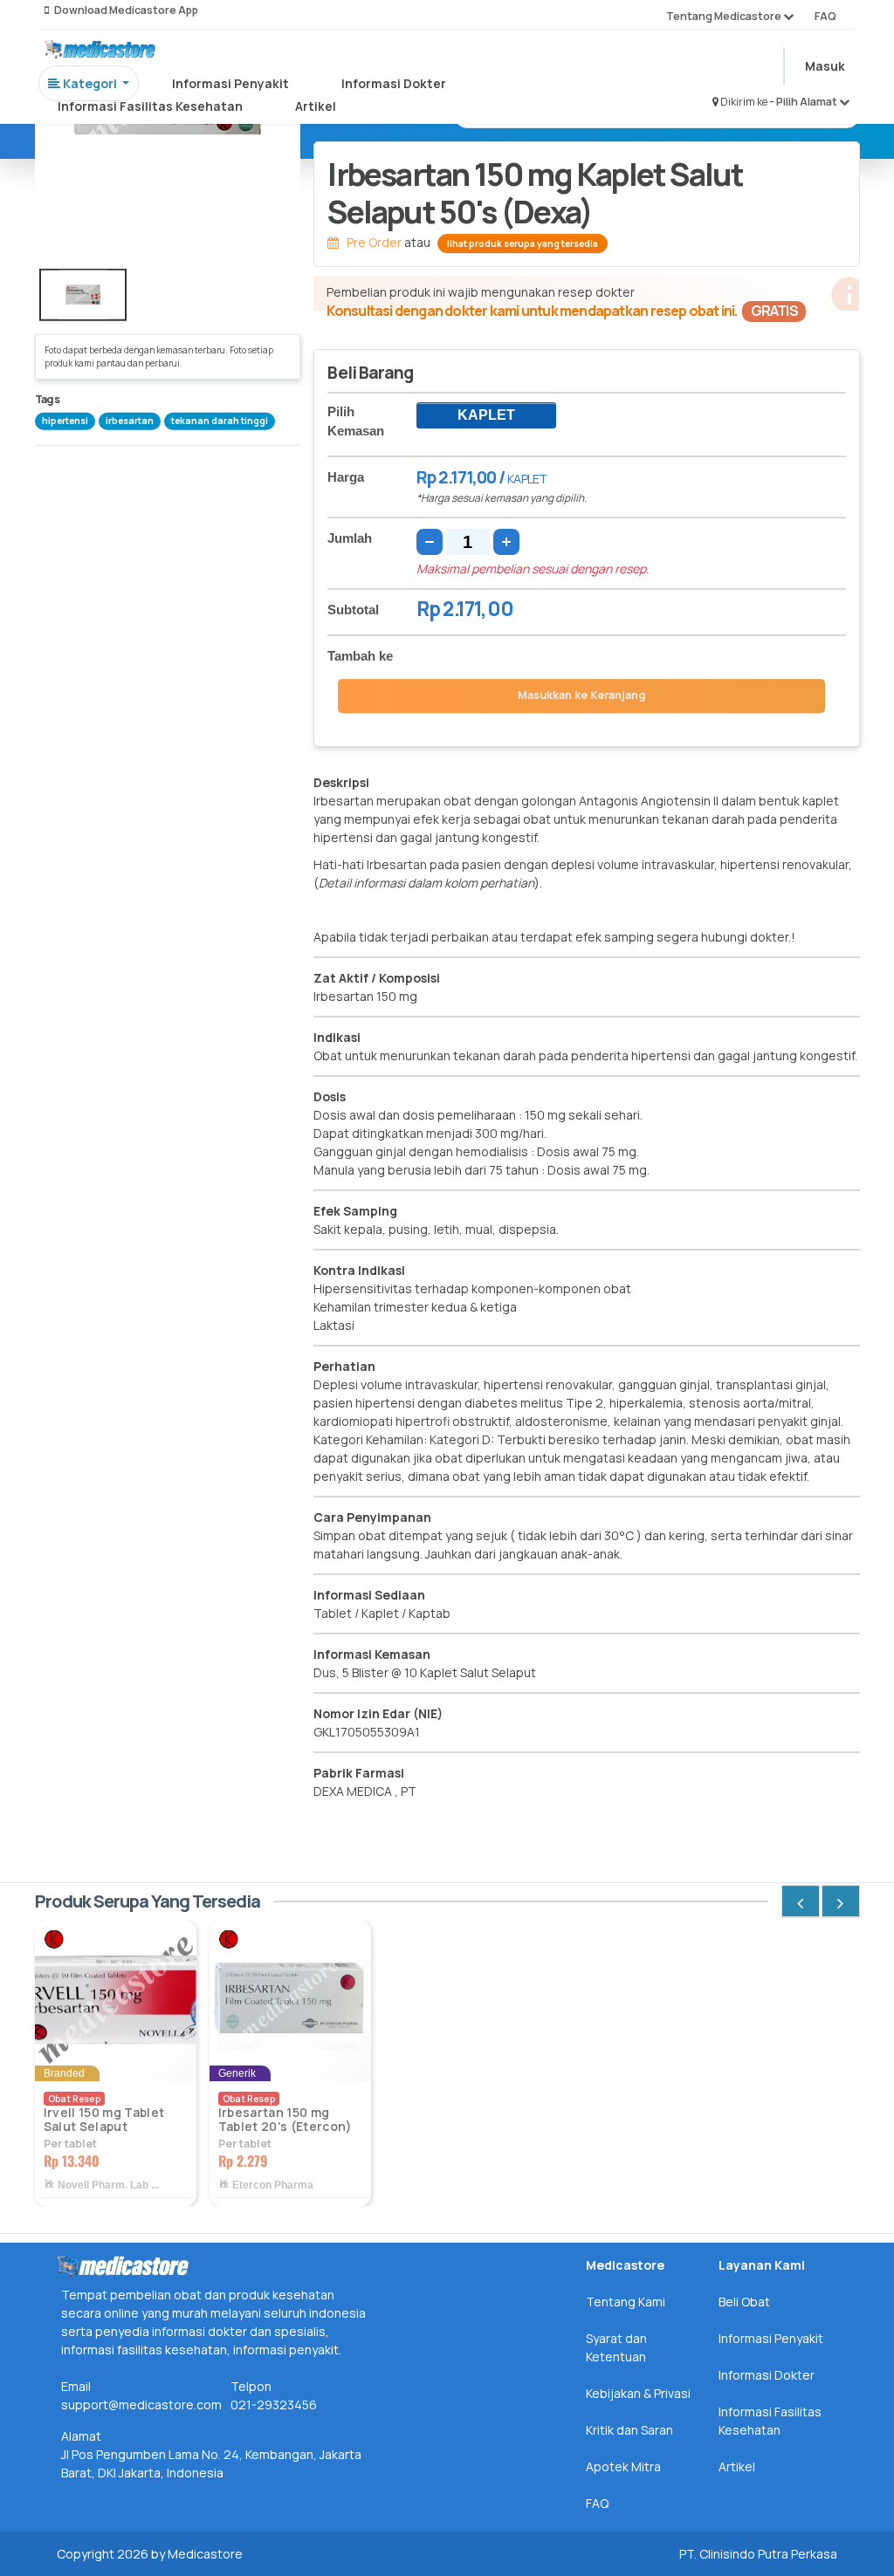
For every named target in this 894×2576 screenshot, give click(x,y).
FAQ (825, 16)
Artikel (316, 106)
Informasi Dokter (394, 83)
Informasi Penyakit (230, 83)
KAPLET (486, 415)
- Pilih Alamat (804, 102)
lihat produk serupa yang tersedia (523, 243)
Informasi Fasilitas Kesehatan (150, 106)
